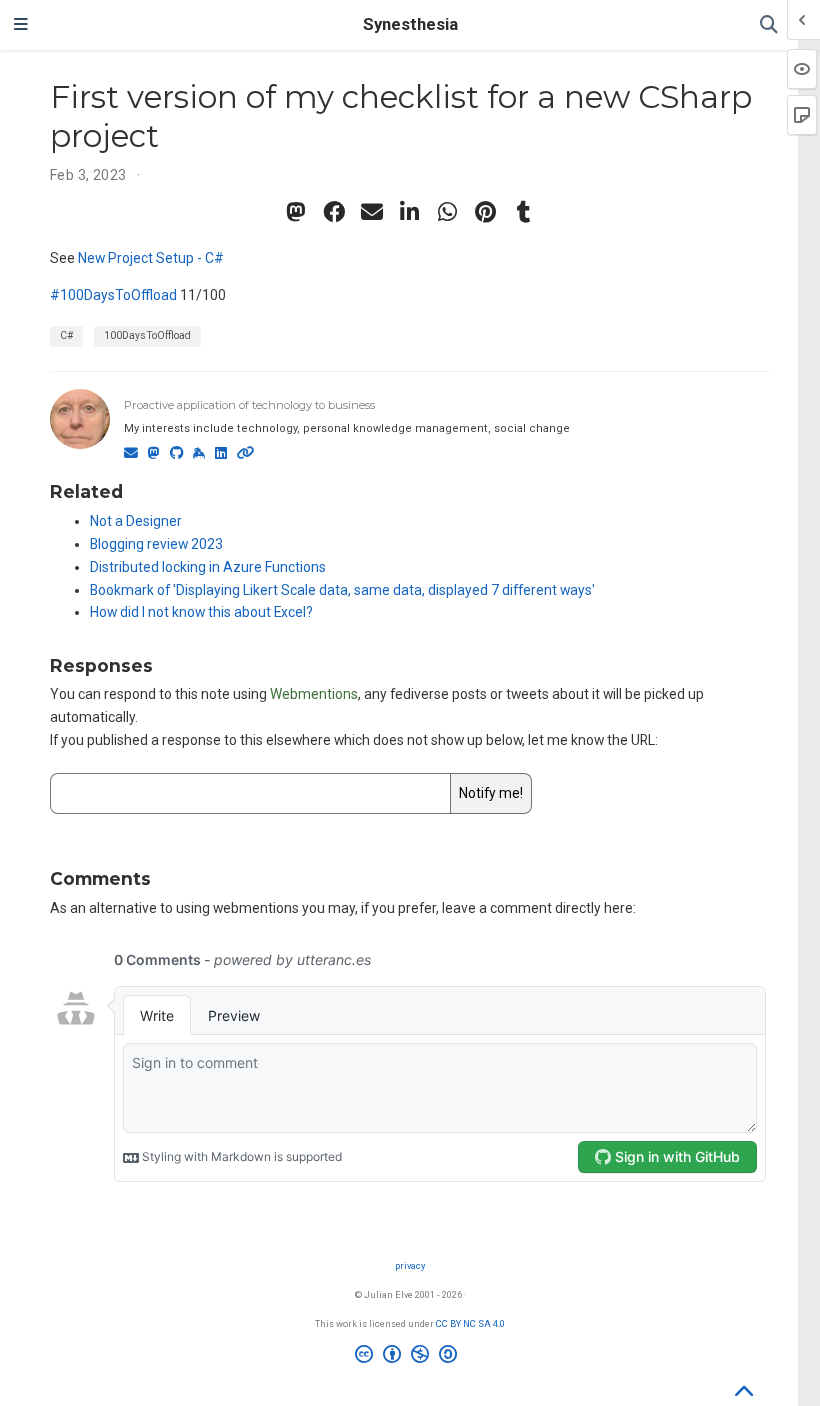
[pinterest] (486, 212)
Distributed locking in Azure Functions (208, 567)
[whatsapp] (448, 212)
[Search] (769, 25)
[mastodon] (296, 212)
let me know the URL (591, 740)
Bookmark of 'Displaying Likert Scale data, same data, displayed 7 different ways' (342, 590)
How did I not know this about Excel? (201, 612)
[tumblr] (524, 212)
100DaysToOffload (147, 335)
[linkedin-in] (410, 212)
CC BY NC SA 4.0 (470, 1323)
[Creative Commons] (410, 1357)
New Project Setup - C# (151, 258)
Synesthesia (410, 24)
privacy (410, 1265)
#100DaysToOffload (113, 295)
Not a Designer (136, 521)
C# (66, 335)
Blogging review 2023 (156, 544)
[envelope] (372, 212)
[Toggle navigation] (21, 25)
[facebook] (334, 212)
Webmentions (314, 694)
